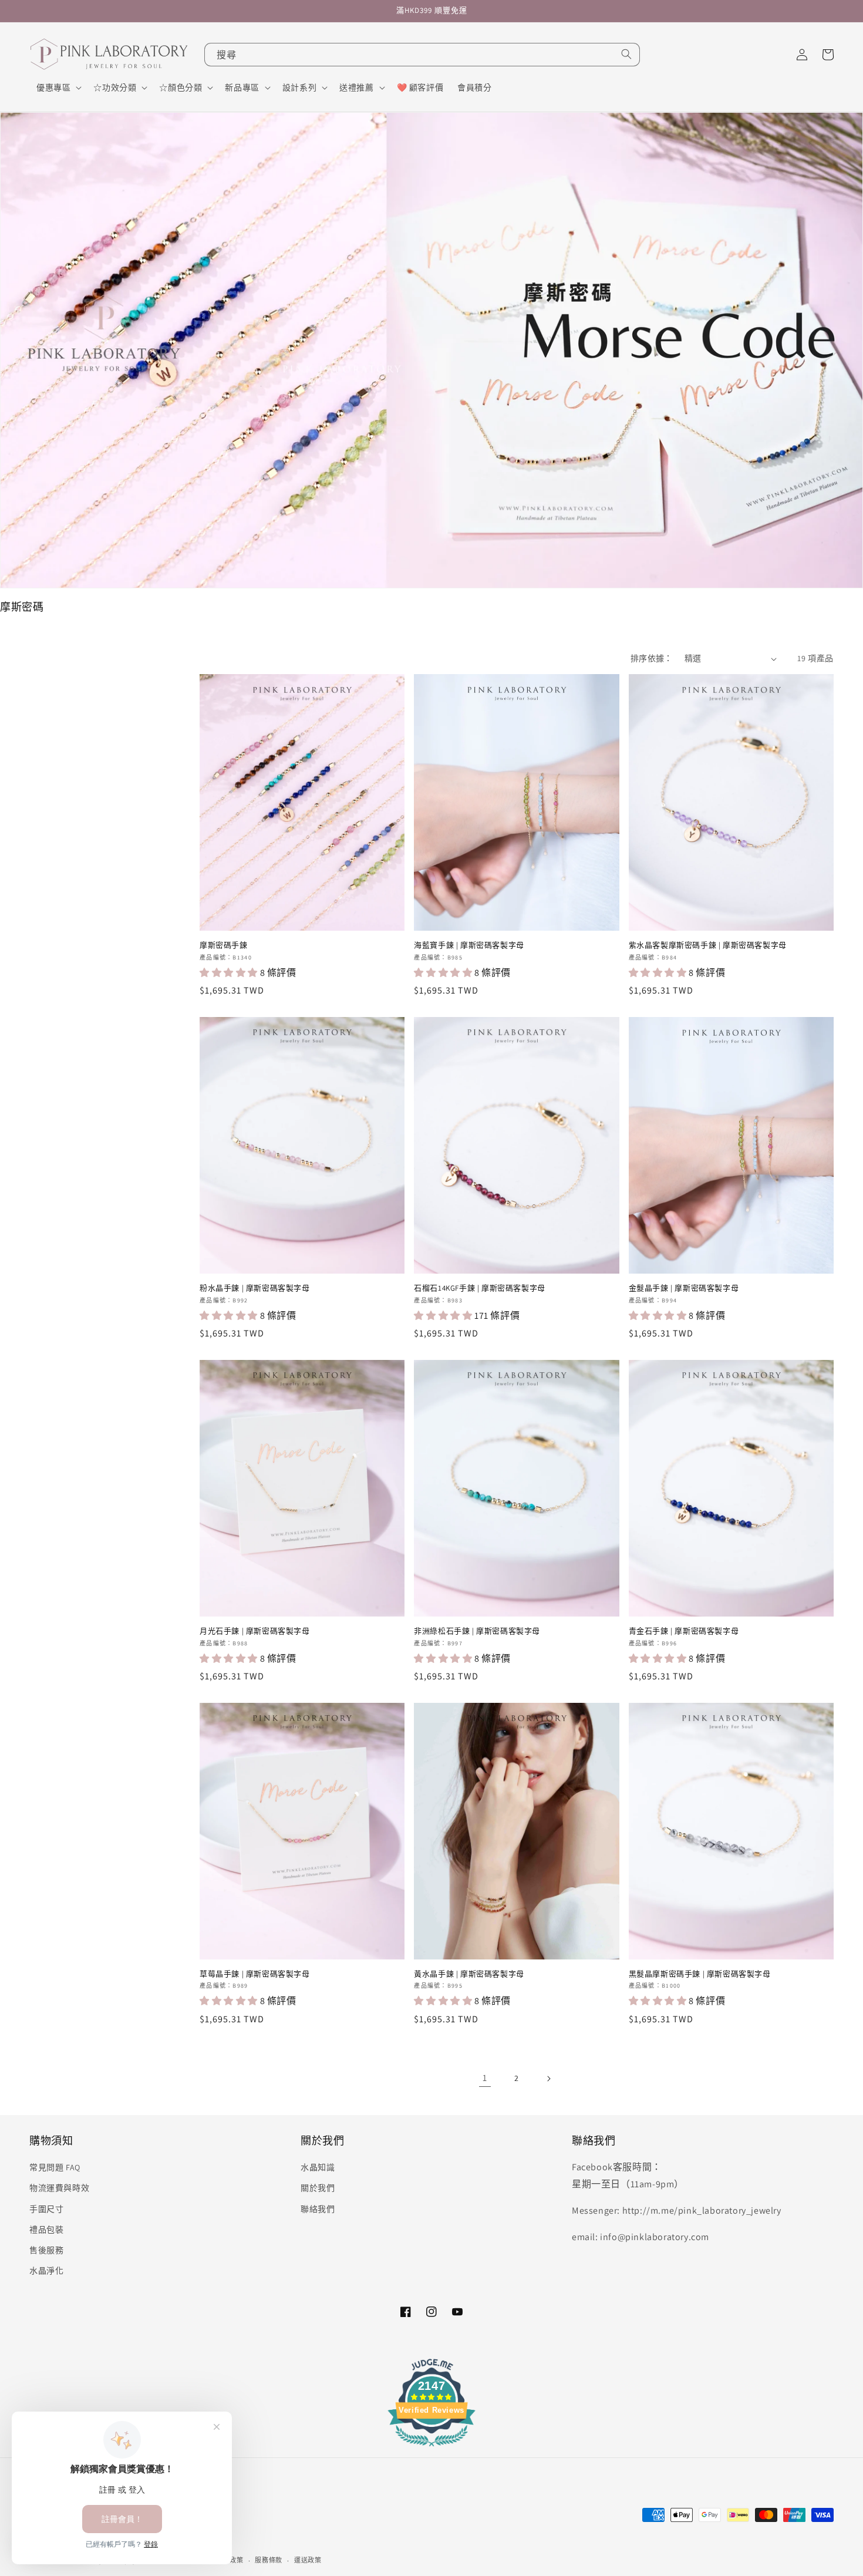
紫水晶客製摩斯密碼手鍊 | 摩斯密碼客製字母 (708, 945)
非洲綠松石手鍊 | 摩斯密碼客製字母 (477, 1631)
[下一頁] (548, 2079)
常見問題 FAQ (55, 2167)
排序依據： (652, 658)
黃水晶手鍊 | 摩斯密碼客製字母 (469, 1974)
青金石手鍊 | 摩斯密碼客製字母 (684, 1631)
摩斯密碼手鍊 (224, 945)
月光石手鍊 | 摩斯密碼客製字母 (255, 1631)
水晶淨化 (46, 2271)
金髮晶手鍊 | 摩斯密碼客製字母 (684, 1288)
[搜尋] (626, 54)
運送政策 (308, 2560)
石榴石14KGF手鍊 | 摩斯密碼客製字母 (480, 1288)
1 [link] (485, 2078)
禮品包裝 (46, 2230)
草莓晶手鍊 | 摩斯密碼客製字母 (255, 1974)
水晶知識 (318, 2167)
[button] (58, 87)
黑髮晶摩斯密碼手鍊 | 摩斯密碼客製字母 (700, 1974)
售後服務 (46, 2250)
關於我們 (318, 2188)
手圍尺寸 (46, 2209)
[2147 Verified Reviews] (431, 2448)
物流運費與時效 (59, 2188)
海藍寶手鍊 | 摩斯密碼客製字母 (469, 945)
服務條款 (269, 2560)
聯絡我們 (318, 2209)
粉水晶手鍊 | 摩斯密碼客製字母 (255, 1288)
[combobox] (422, 55)
